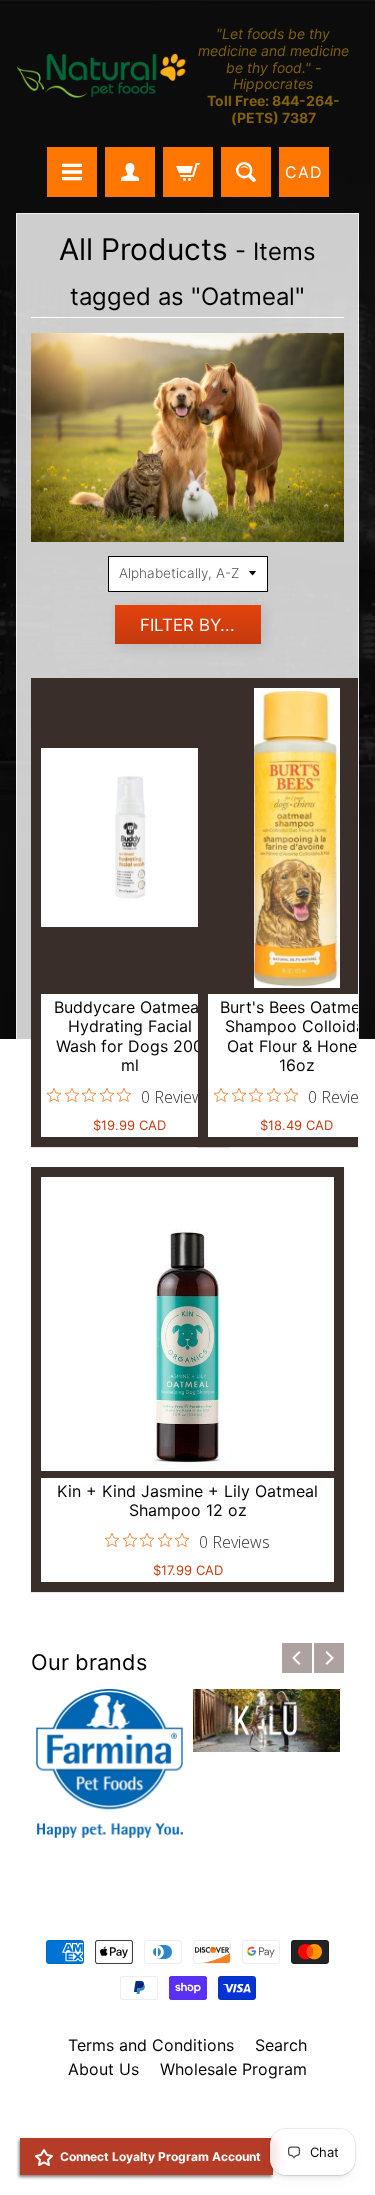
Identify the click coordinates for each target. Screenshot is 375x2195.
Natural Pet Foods (181, 2121)
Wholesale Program (233, 2069)
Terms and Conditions (151, 2045)
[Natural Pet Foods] (102, 77)
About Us (103, 2069)
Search (281, 2045)
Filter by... (187, 625)
